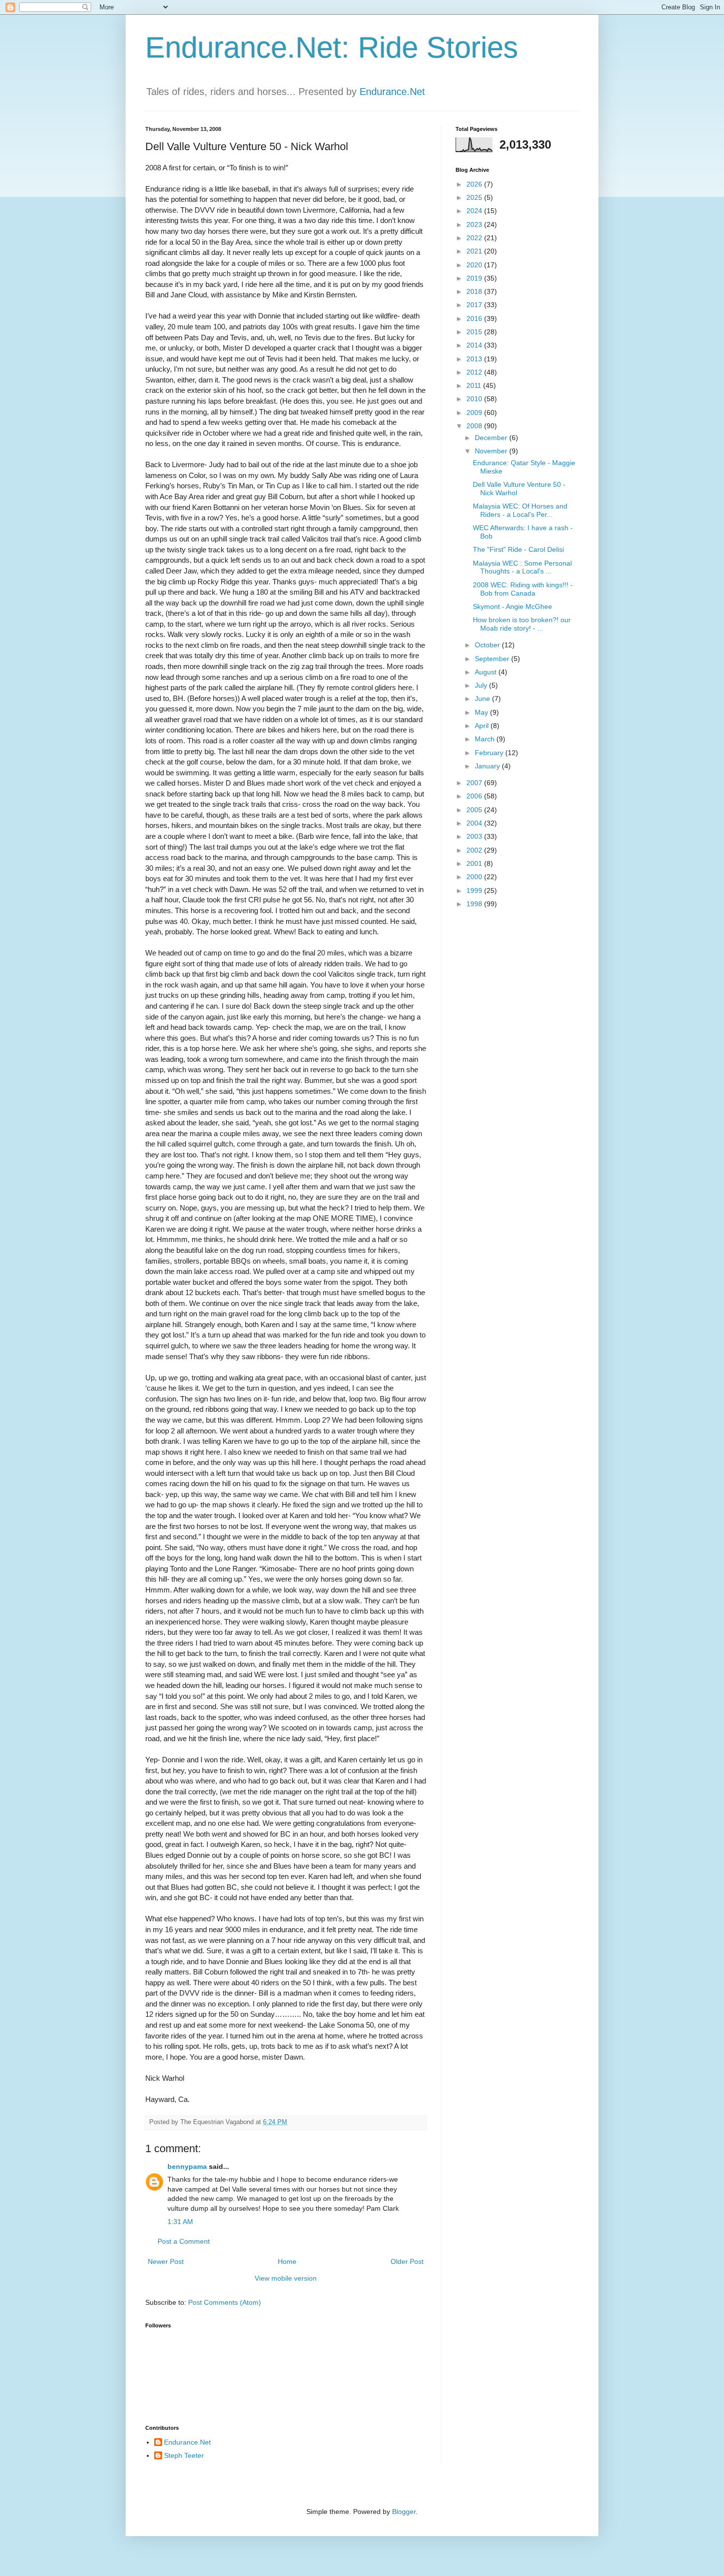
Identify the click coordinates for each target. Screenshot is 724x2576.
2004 (475, 823)
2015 (475, 332)
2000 (475, 877)
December (492, 438)
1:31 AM (180, 2222)
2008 (475, 426)
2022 (475, 238)
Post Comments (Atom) (225, 2302)
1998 (475, 904)
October (488, 645)
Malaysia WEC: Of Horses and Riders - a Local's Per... (520, 510)
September (493, 659)
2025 (475, 197)
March (486, 739)
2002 (475, 850)
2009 (475, 413)
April (483, 726)
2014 (475, 345)
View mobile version (286, 2278)
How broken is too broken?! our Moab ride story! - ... (522, 624)
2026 (475, 184)
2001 (475, 863)
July (482, 685)
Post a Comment (184, 2241)
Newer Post (166, 2261)
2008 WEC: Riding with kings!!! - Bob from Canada (523, 589)
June (483, 699)
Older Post (407, 2261)
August (487, 672)
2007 (475, 783)
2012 (475, 372)
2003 (475, 836)
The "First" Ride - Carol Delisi (518, 549)
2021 (475, 251)
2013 (475, 359)
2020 (475, 265)
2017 (475, 305)
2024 (475, 211)
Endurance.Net (392, 92)
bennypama (187, 2166)
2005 (475, 810)
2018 (475, 291)
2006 (475, 796)
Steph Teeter (184, 2455)
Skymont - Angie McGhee (512, 606)
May (482, 712)
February (490, 753)
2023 (475, 224)
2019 (475, 278)
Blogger (404, 2512)
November (492, 451)
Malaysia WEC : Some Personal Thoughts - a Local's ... (522, 567)
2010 (475, 399)
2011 (475, 385)
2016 (475, 318)
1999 (475, 890)
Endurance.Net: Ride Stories (332, 48)
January (488, 766)
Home (287, 2261)
